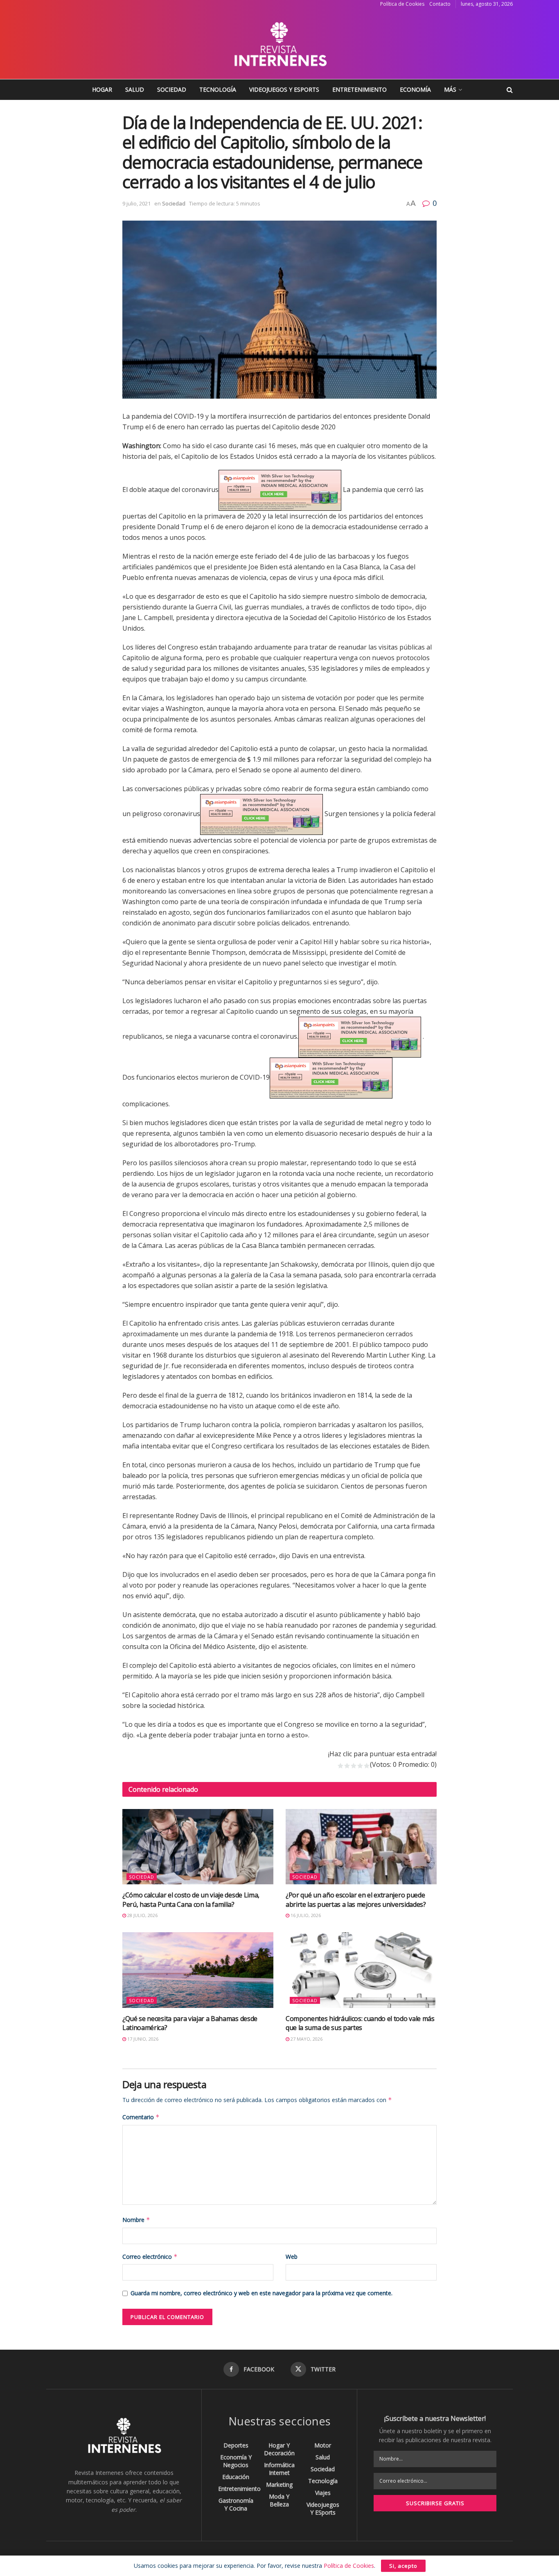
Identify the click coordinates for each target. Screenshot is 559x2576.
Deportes (236, 2445)
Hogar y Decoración (279, 2449)
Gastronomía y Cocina (236, 2504)
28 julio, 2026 (142, 1915)
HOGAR (102, 89)
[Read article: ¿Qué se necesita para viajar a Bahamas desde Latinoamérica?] (198, 1970)
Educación (236, 2477)
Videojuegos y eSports (284, 89)
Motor (323, 2445)
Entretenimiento (360, 89)
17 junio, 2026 (142, 2039)
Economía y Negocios (236, 2461)
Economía (415, 89)
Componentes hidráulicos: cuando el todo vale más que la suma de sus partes (360, 2023)
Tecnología (218, 89)
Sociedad (172, 89)
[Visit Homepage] (279, 44)
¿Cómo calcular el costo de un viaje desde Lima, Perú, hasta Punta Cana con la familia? (191, 1899)
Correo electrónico (150, 2257)
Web (292, 2257)
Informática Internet (279, 2469)
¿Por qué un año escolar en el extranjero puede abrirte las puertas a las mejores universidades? (356, 1899)
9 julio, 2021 (136, 203)
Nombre (136, 2220)
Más (450, 89)
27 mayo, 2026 (306, 2039)
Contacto (440, 4)
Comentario (141, 2117)
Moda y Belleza (279, 2500)
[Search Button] (510, 90)
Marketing (279, 2485)
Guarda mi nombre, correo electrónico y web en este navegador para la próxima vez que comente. (261, 2293)
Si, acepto (403, 2566)
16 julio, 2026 (305, 1915)
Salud (135, 89)
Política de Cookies (402, 4)
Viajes (323, 2493)
